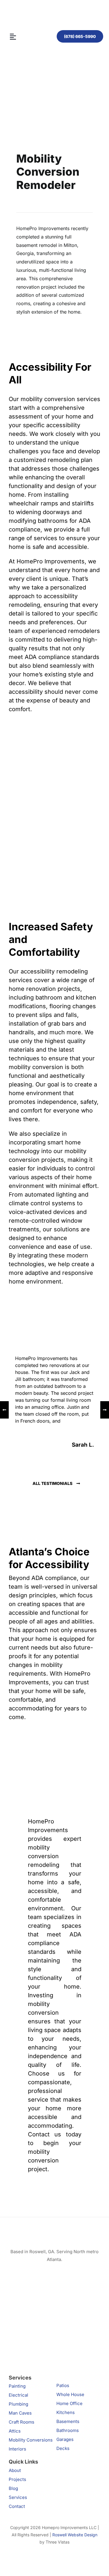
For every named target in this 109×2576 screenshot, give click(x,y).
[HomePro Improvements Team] (54, 15)
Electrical (18, 2395)
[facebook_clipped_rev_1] (29, 2325)
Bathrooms (68, 2430)
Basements (68, 2421)
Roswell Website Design (75, 2535)
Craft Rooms (22, 2422)
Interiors (17, 2449)
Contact (17, 2506)
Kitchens (66, 2412)
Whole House (70, 2394)
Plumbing (18, 2404)
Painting (17, 2386)
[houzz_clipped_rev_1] (72, 2325)
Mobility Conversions (31, 2440)
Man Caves (20, 2413)
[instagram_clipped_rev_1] (72, 2274)
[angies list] (19, 2274)
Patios (63, 2385)
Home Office (69, 2403)
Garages (65, 2439)
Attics (15, 2431)
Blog (13, 2488)
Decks (63, 2448)
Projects (17, 2479)
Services (18, 2497)
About (15, 2470)
